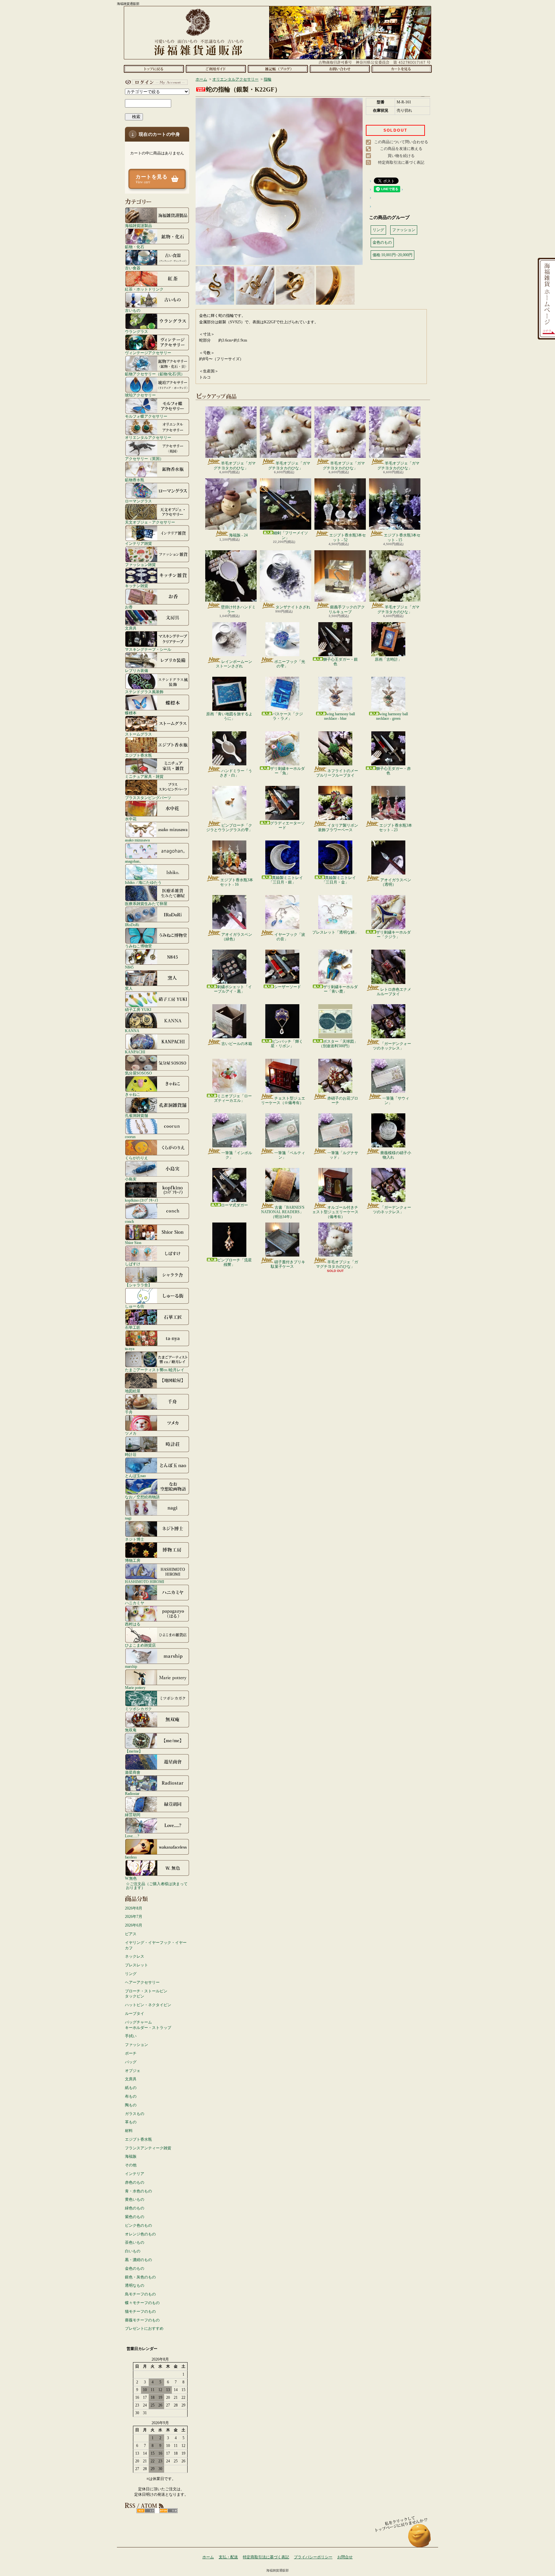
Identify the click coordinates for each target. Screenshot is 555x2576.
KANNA (132, 1031)
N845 (129, 967)
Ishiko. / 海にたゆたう (143, 882)
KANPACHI (135, 1052)
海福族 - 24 (238, 535)
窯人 (129, 988)
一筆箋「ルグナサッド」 (343, 1155)
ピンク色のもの (138, 2225)
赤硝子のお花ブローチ (343, 1101)
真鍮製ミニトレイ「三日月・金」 (339, 880)
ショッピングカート (402, 69)
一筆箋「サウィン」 (396, 1101)
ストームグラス (138, 734)
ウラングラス (137, 331)
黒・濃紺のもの (138, 2260)
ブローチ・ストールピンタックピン (146, 1994)
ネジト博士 (135, 1539)
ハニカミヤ (135, 1603)
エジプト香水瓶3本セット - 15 (402, 537)
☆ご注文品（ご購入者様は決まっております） (157, 1886)
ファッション (137, 2045)
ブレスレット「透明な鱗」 (335, 932)
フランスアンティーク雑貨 (148, 2148)
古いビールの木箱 (237, 1044)
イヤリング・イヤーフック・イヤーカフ (156, 1945)
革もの (131, 2122)
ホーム (154, 69)
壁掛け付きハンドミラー (238, 609)
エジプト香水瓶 (138, 755)
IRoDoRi (132, 925)
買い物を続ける (401, 156)
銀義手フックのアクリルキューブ (347, 609)
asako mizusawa (137, 840)
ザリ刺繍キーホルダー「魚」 (287, 771)
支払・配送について (216, 69)
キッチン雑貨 (137, 586)
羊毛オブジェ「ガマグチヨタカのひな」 (235, 466)
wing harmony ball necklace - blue (339, 716)
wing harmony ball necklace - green (392, 716)
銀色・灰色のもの (140, 2277)
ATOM (168, 2511)
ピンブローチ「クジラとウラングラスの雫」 (229, 828)
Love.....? (132, 1836)
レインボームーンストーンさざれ (234, 664)
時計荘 (131, 1454)
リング (131, 1974)
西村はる (133, 1624)
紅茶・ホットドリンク (144, 289)
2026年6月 (134, 1925)
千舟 (129, 1412)
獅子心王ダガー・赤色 (393, 771)
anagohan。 (134, 861)
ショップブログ (278, 69)
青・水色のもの (138, 2191)
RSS (146, 2511)
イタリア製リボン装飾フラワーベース (338, 828)
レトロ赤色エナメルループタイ (394, 992)
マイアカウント (155, 82)
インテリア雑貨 (138, 543)
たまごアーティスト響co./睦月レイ (155, 1370)
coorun (130, 1137)
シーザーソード (287, 987)
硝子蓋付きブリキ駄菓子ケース (288, 1264)
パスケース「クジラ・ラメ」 (287, 716)
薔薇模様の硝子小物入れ (396, 1155)
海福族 (131, 2156)
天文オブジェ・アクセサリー (150, 522)
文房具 (131, 628)
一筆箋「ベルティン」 (290, 1155)
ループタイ (135, 2014)
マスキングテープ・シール (148, 649)
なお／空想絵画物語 (142, 1497)
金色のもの (135, 2268)
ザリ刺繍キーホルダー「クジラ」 (393, 935)
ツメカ (131, 1433)
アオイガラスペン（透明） (396, 882)
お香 (129, 607)
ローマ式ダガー (234, 1205)
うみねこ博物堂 (138, 946)
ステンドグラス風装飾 (144, 692)
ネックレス (135, 1956)
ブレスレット (137, 1965)
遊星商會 (133, 1772)
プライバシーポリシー (313, 2557)
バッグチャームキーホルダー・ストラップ (148, 2025)
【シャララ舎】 (138, 1285)
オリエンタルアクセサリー (148, 437)
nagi (128, 1518)
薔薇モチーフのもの (142, 2320)
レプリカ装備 (137, 670)
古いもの (133, 310)
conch (129, 1221)
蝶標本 (131, 713)
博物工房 (133, 1560)
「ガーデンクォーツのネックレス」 (392, 1046)
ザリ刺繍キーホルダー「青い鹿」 (340, 989)
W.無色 (131, 1878)
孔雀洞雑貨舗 (137, 1115)
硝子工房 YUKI (138, 1010)
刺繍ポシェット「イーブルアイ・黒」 (233, 989)
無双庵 (131, 1730)
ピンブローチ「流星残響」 (234, 1262)
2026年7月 (134, 1917)
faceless (131, 1857)
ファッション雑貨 (140, 565)
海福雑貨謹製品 (138, 226)
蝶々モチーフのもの (142, 2303)
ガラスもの (135, 2114)
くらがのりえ (137, 1158)
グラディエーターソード (287, 825)
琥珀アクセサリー (140, 395)
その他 (131, 2165)
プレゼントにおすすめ (144, 2328)
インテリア (135, 2174)
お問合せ (340, 69)
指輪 (268, 79)
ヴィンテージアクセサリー (148, 353)
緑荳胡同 (133, 1815)
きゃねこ (133, 1094)
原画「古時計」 (388, 659)
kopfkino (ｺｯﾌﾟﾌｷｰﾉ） (143, 1200)
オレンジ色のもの (140, 2234)
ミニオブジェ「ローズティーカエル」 (233, 1098)
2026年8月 (134, 1908)
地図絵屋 (133, 1391)
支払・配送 (228, 2557)
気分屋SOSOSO (138, 1073)
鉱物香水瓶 (135, 480)
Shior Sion (133, 1243)
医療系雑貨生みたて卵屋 (146, 904)
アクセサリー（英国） (144, 459)
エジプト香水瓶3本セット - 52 (348, 537)
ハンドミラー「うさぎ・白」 (236, 773)
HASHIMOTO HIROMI (145, 1582)
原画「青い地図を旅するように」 (229, 716)
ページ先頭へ (420, 2539)
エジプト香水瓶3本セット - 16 (237, 882)
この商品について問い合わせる (401, 142)
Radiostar (132, 1793)
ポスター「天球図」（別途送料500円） (338, 1044)
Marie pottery (135, 1688)
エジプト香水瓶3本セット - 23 (396, 828)
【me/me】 (134, 1751)
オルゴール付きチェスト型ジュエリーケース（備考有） (335, 1212)
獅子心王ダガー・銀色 (340, 662)
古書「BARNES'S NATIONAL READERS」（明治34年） (283, 1212)
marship (131, 1666)
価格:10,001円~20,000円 (392, 255)
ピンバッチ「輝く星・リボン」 (287, 1044)
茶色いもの (135, 2242)
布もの (131, 2096)
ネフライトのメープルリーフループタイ (337, 773)
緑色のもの (135, 2208)
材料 (129, 2131)
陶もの (131, 2105)
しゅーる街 (135, 1306)
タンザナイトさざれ (293, 607)
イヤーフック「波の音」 (290, 937)
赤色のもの (135, 2182)
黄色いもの (135, 2199)
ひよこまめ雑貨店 (140, 1645)
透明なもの (135, 2285)
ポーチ (131, 2053)
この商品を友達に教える (401, 149)
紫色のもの (135, 2217)
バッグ (131, 2062)
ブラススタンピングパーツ (148, 798)
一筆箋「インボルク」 (237, 1155)
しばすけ (133, 1264)
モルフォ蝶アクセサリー (146, 416)
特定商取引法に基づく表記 (401, 162)
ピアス (131, 1934)
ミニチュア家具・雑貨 (144, 776)
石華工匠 (133, 1327)
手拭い (131, 2036)
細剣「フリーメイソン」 (291, 535)
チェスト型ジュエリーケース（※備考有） (283, 1101)
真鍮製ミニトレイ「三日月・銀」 (286, 880)
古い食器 (133, 268)
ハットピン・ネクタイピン (148, 2005)
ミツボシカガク (138, 1709)
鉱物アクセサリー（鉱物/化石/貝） (155, 374)
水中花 (131, 819)
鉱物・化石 (135, 247)
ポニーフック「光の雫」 (290, 664)
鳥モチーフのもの (140, 2294)
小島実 (131, 1179)
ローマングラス (138, 501)
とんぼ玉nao (135, 1476)
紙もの (131, 2088)
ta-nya (130, 1349)
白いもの (133, 2251)
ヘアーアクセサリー (142, 1982)
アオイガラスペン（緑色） (237, 937)
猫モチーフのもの (140, 2311)
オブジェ (133, 2071)
